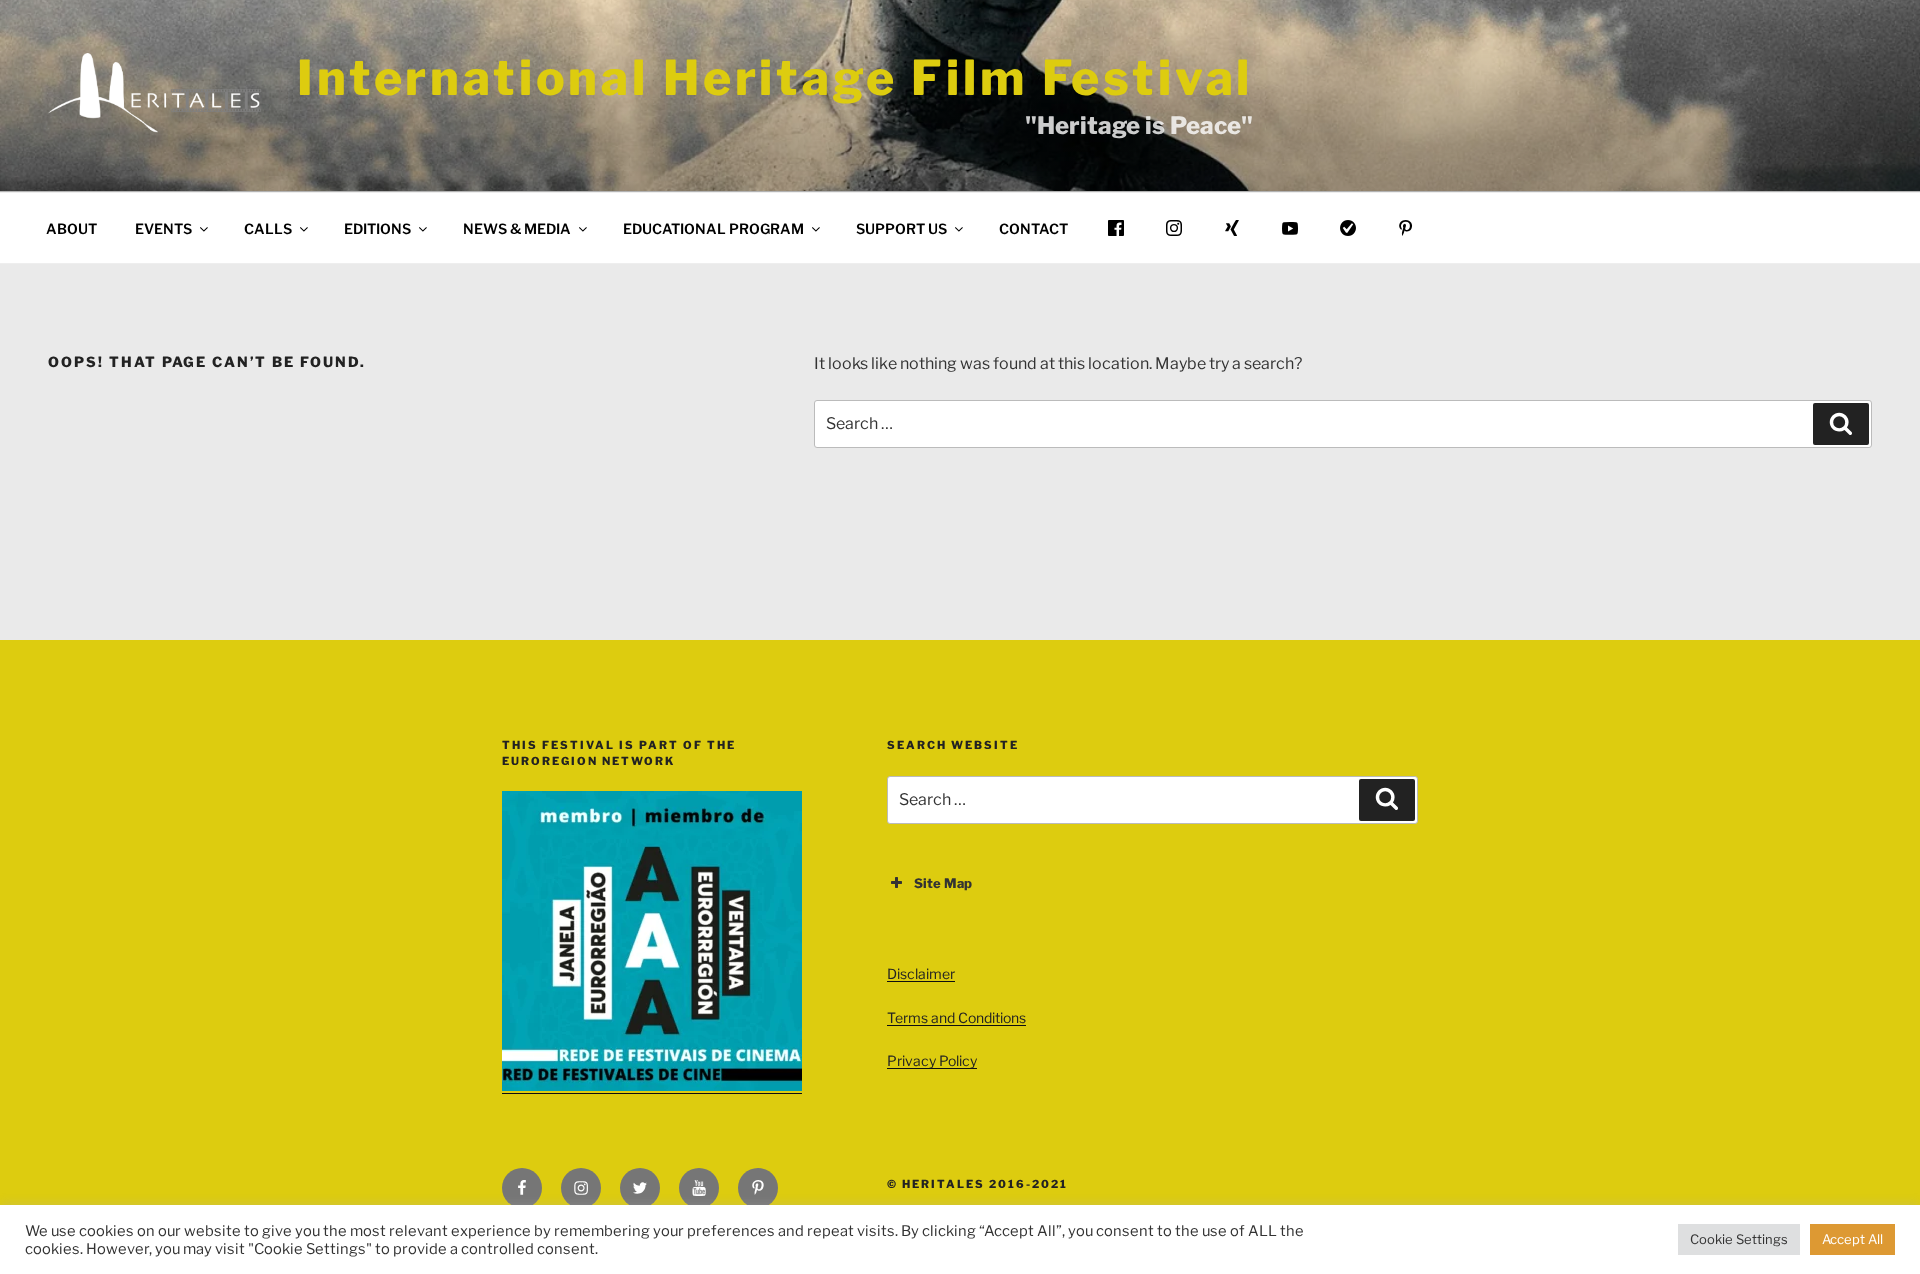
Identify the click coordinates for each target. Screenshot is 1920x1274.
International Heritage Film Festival (775, 78)
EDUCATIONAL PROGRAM (713, 228)
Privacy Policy (932, 1060)
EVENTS (163, 228)
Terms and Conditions (956, 1017)
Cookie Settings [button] (1739, 1239)
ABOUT (71, 228)
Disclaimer (921, 973)
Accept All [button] (1852, 1239)
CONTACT (1033, 228)
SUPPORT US (901, 228)
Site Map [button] (943, 883)
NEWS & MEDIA (517, 228)
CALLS (268, 228)
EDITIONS (377, 228)
